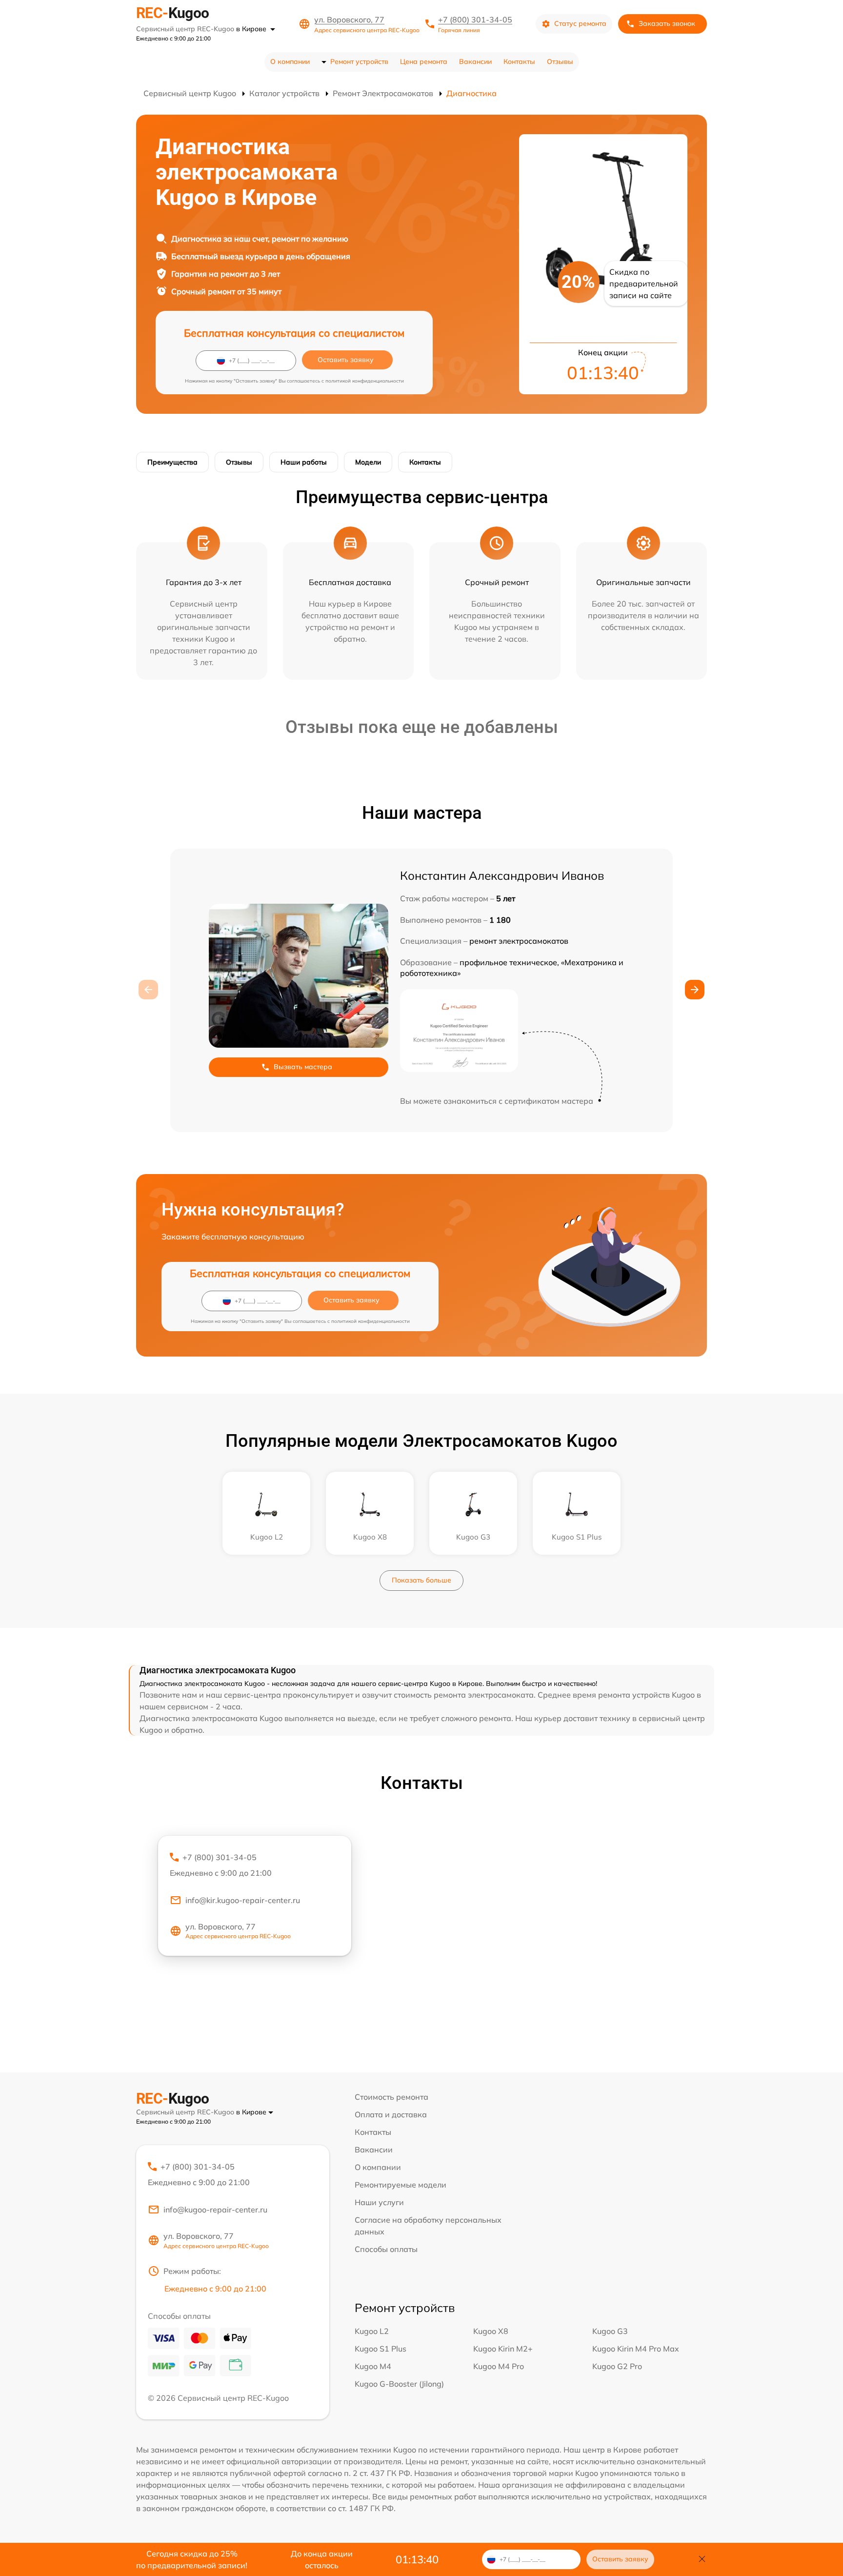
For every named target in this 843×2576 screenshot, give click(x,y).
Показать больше (421, 1580)
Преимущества (172, 462)
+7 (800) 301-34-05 (475, 20)
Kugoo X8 (491, 2331)
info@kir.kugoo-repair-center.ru (243, 1900)
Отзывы (560, 61)
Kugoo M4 (373, 2366)
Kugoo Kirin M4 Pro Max (636, 2349)
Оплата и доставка (391, 2114)
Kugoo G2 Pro (617, 2366)
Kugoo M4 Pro (499, 2366)
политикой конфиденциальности (365, 381)
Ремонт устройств (359, 61)
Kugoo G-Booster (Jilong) (399, 2384)
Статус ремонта (580, 23)
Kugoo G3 (610, 2331)
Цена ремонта (424, 61)
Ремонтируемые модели (401, 2185)
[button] (695, 990)
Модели (368, 462)
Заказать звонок (667, 23)
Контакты (519, 61)
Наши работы (304, 462)
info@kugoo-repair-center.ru (215, 2210)
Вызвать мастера (303, 1067)
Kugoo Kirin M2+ (503, 2349)
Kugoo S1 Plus (381, 2349)
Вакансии (475, 61)
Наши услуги (379, 2202)
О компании (290, 61)
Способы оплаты (386, 2249)
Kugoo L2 (372, 2331)
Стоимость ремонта (391, 2097)
